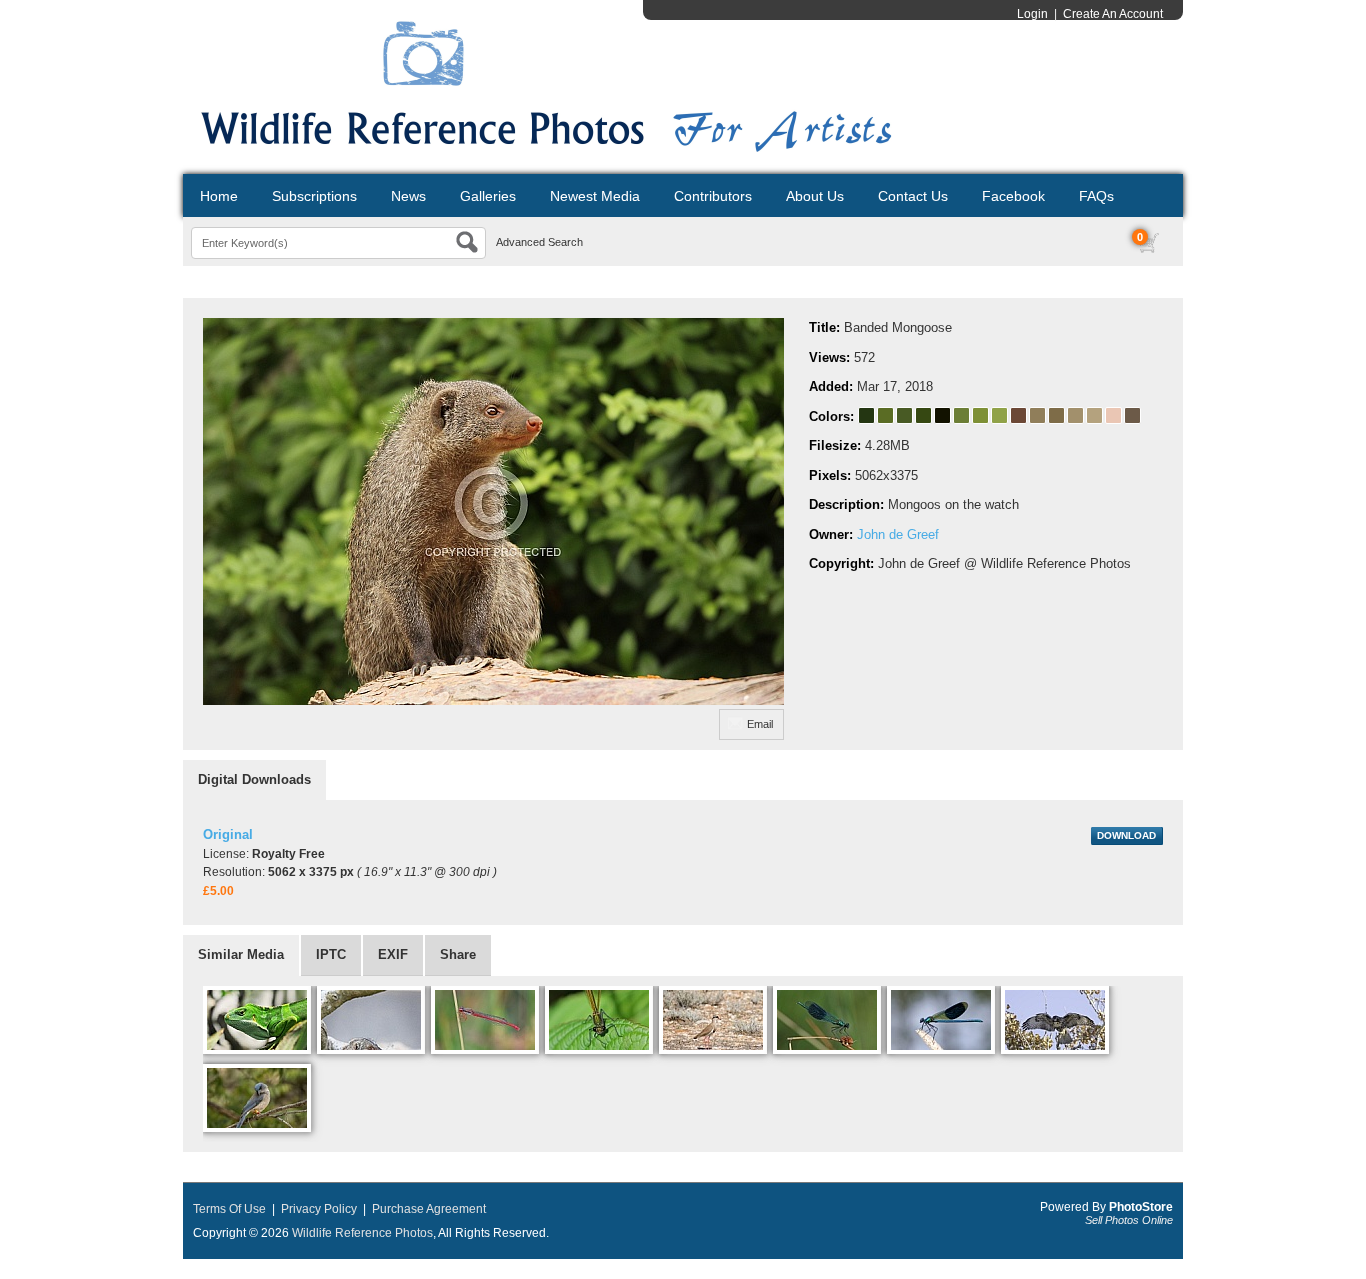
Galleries (488, 196)
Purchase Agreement (429, 1209)
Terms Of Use (229, 1209)
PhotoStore (1141, 1207)
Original (228, 834)
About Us (815, 196)
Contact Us (913, 196)
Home (219, 196)
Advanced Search (539, 242)
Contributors (713, 196)
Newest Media (595, 196)
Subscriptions (314, 196)
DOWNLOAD (1126, 835)
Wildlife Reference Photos (362, 1233)
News (408, 196)
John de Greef (898, 534)
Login (1032, 14)
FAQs (1096, 196)
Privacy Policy (319, 1209)
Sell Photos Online (1129, 1220)
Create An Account (1113, 14)
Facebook (1013, 196)
